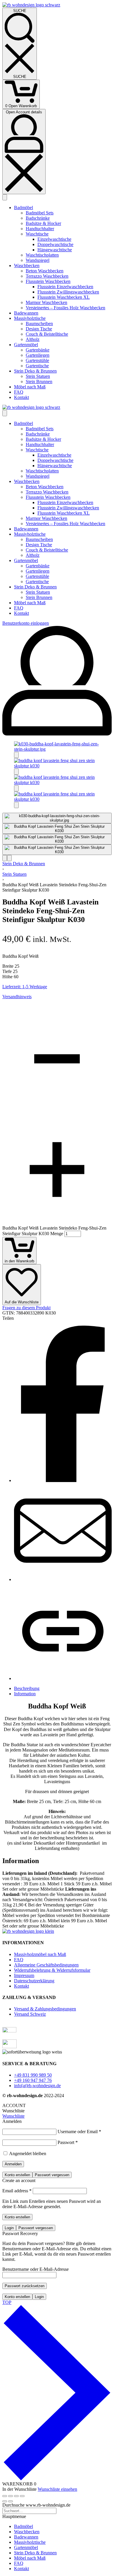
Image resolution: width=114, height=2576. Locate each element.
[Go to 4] (57, 850)
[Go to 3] (57, 839)
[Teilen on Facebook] (63, 1480)
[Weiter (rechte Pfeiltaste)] (11, 2501)
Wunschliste (13, 2116)
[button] (16, 755)
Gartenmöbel (26, 2547)
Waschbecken (27, 2532)
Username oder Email (79, 2132)
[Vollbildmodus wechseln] (11, 2496)
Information (25, 1694)
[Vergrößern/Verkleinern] (5, 2496)
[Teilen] (16, 2496)
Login (9, 2228)
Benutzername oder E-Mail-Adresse (36, 2269)
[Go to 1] (57, 818)
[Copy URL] (63, 1678)
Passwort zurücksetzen (25, 2286)
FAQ (19, 2563)
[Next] (9, 858)
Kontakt (21, 2569)
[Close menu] (5, 413)
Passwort (68, 2142)
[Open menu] (5, 197)
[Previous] (5, 858)
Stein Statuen (14, 874)
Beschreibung (27, 1688)
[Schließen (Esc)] (22, 2496)
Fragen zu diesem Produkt (26, 1308)
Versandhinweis (17, 997)
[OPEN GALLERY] (57, 749)
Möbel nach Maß (30, 2558)
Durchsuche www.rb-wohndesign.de (36, 2505)
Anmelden (13, 2164)
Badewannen (26, 2537)
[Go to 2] (57, 829)
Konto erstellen (17, 2175)
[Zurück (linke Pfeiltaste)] (5, 2501)
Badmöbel (24, 2526)
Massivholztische (30, 2542)
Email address (17, 2191)
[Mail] (63, 1579)
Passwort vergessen (52, 2175)
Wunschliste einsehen (57, 2489)
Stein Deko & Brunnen (24, 864)
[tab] (63, 1689)
